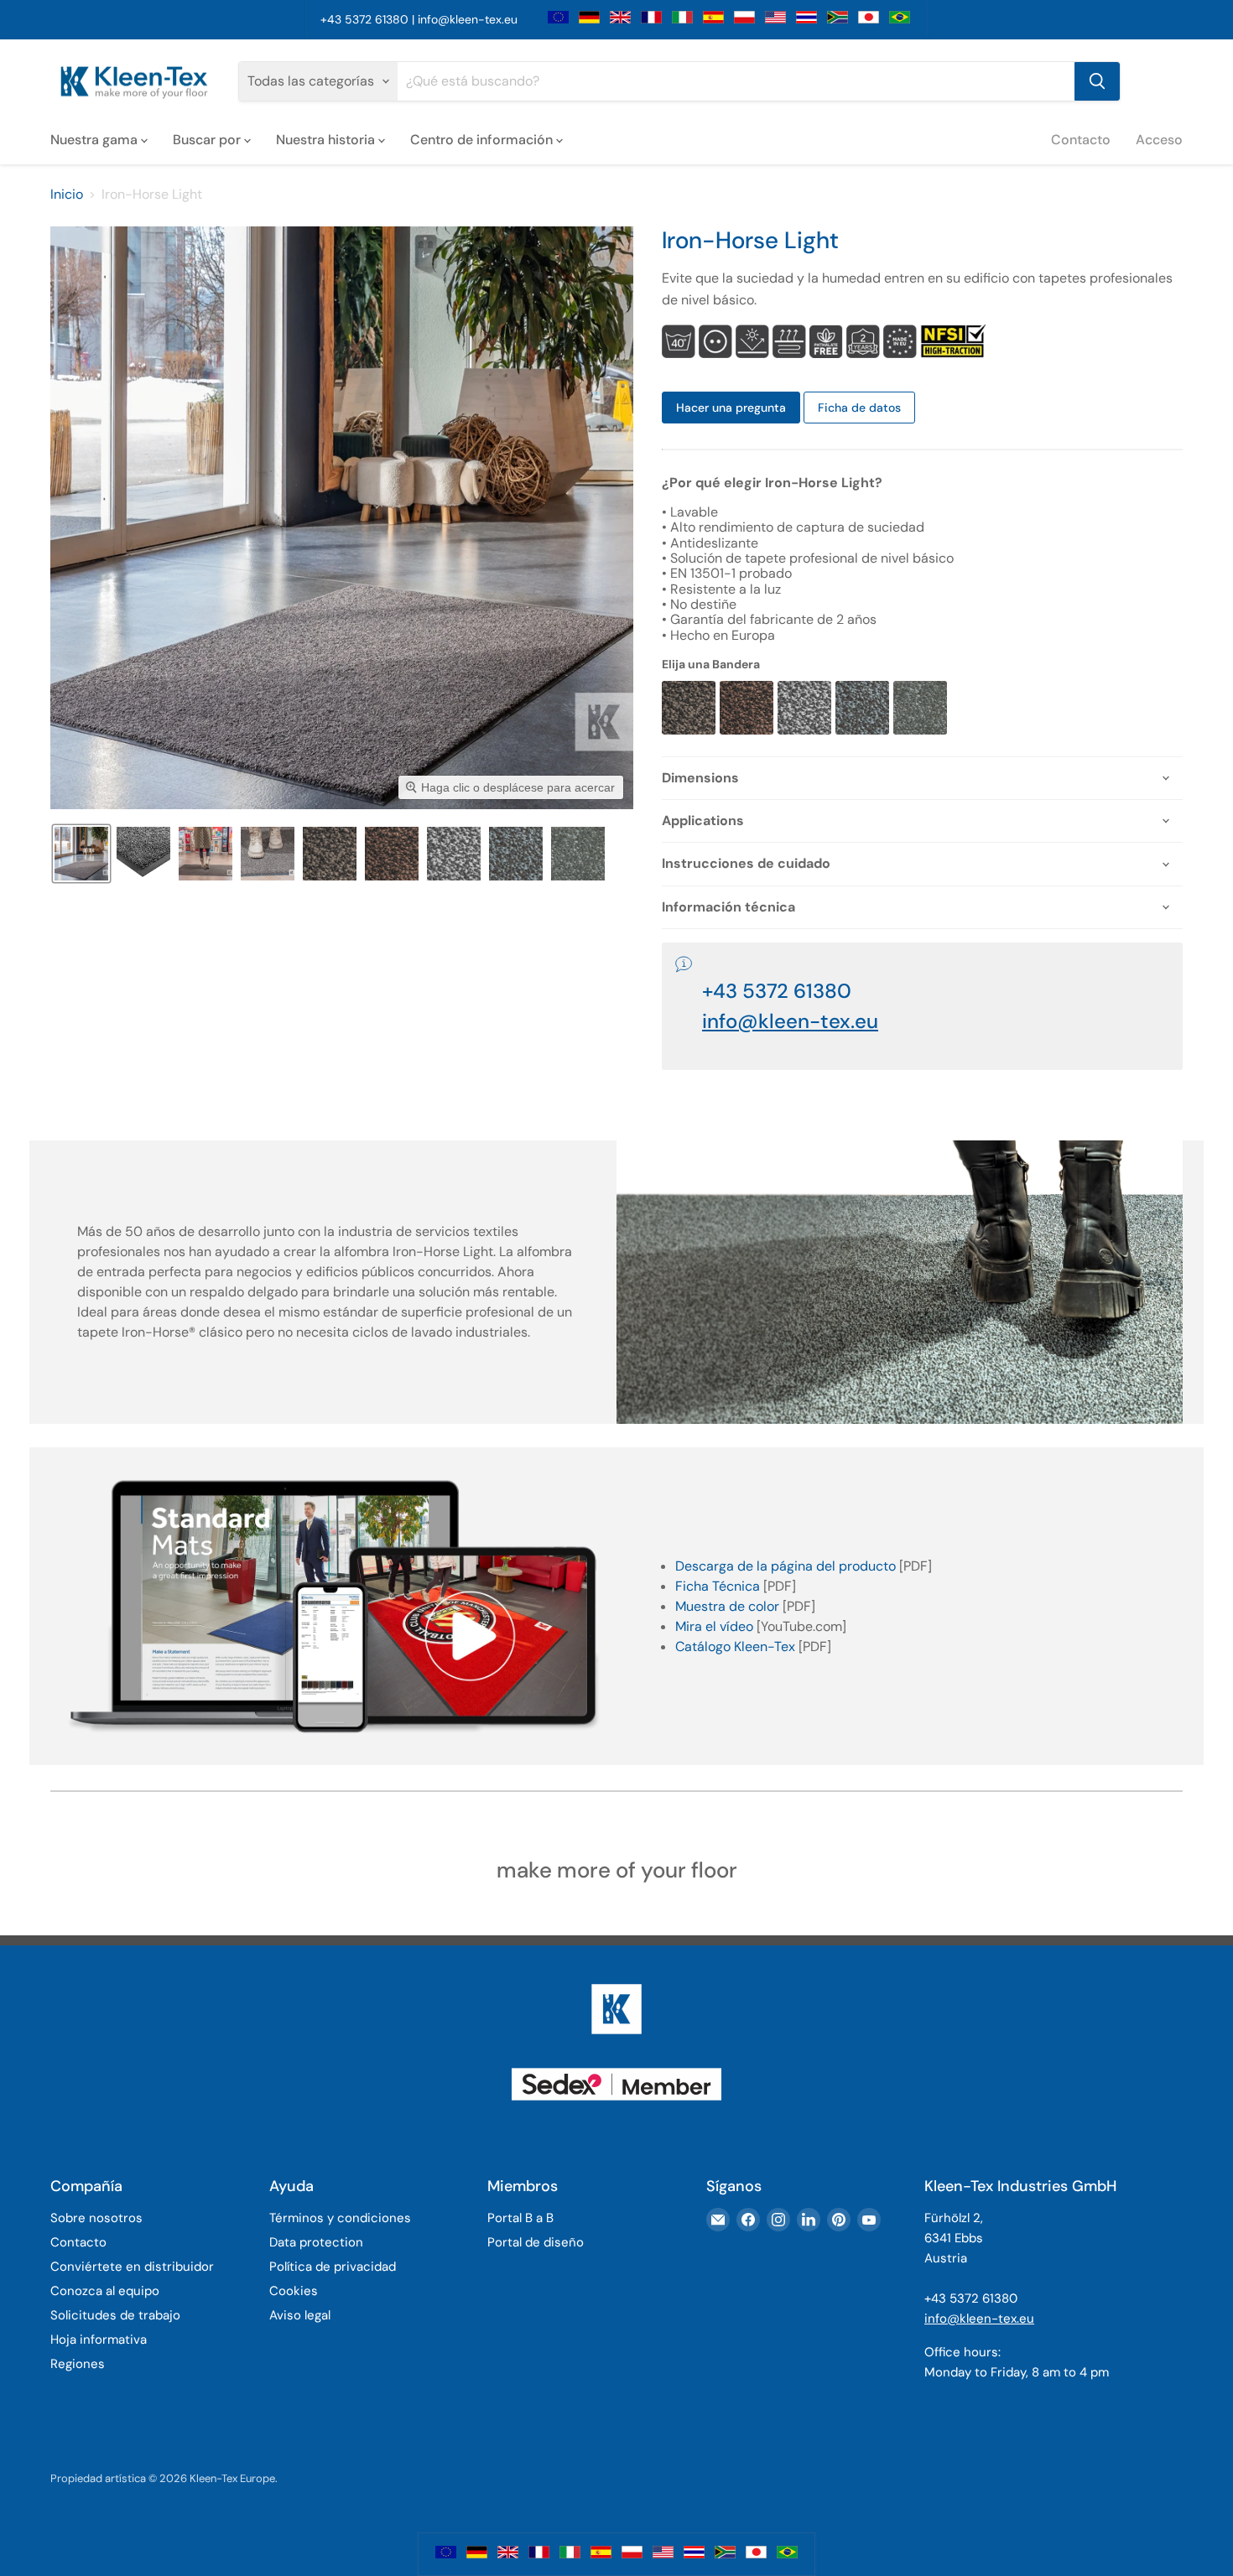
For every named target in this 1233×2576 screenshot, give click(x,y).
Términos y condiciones (340, 2218)
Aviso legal (300, 2315)
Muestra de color (727, 1606)
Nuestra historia (327, 139)
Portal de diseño (536, 2242)
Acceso (1159, 139)
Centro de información (483, 139)
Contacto (1081, 139)
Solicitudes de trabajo (115, 2315)
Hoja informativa (99, 2340)
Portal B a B (520, 2218)
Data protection (316, 2242)
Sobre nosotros (96, 2218)
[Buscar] (1097, 81)
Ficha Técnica (718, 1586)
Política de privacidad (333, 2267)
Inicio (67, 195)
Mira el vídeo (714, 1626)
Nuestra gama (96, 139)
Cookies (294, 2291)
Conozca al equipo (105, 2291)
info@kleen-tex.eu (468, 19)
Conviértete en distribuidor (132, 2267)
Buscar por (208, 139)
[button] (81, 854)
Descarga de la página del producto (786, 1566)
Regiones (78, 2364)
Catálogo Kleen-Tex (735, 1646)
